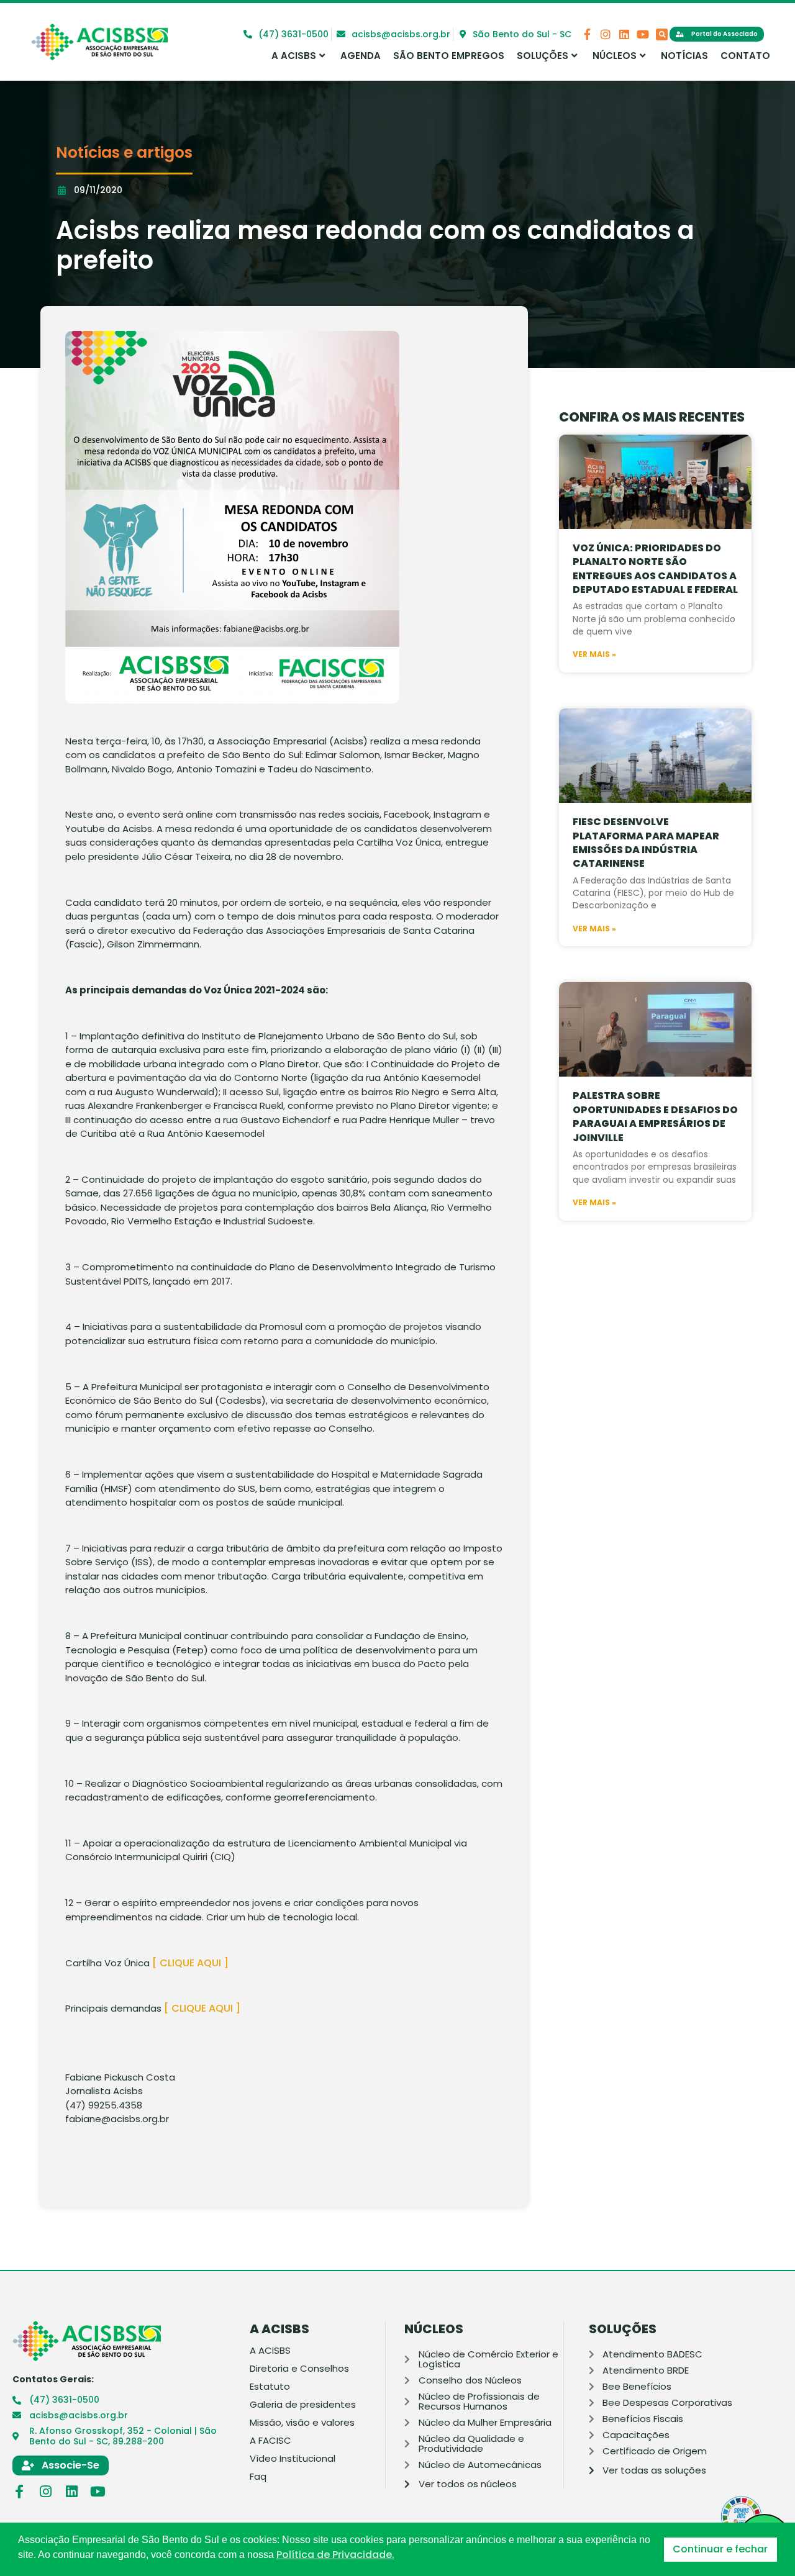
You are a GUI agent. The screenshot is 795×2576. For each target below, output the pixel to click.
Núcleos (615, 56)
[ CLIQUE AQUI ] (190, 1963)
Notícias (684, 56)
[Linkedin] (624, 34)
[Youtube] (643, 34)
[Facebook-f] (587, 34)
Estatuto (270, 2387)
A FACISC (270, 2441)
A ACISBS (294, 56)
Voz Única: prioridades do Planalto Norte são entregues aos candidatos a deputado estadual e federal (655, 569)
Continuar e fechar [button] (720, 2549)
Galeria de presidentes (303, 2405)
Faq (258, 2477)
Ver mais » (594, 654)
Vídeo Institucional (293, 2459)
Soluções (543, 56)
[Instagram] (606, 34)
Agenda (361, 56)
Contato (745, 56)
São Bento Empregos (449, 56)
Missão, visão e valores (302, 2423)
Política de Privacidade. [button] (335, 2555)
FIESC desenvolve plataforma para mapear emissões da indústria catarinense (646, 843)
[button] (662, 34)
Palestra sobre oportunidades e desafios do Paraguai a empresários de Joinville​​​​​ (655, 1116)
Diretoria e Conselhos (299, 2369)
